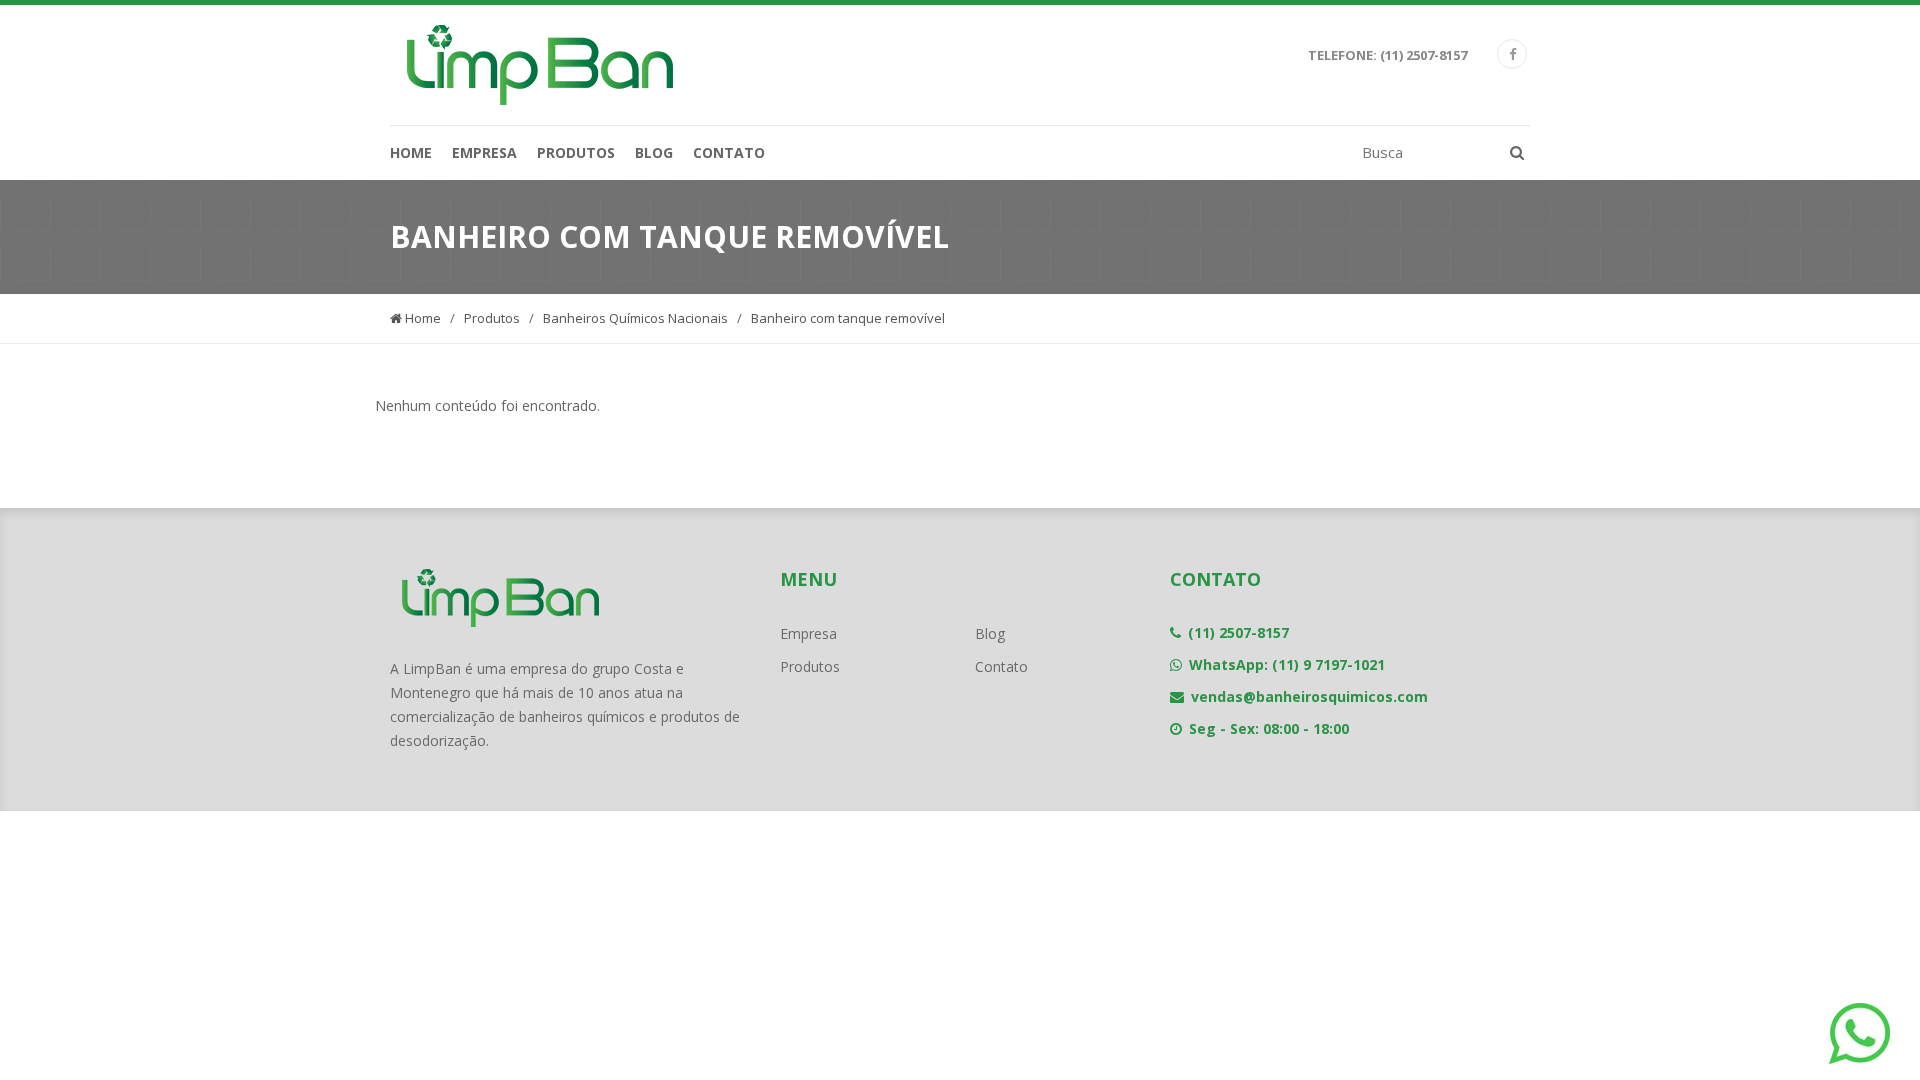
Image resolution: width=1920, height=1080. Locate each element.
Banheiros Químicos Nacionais (635, 318)
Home (411, 152)
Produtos (576, 152)
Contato (729, 152)
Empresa (484, 152)
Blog (654, 152)
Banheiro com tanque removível (848, 318)
